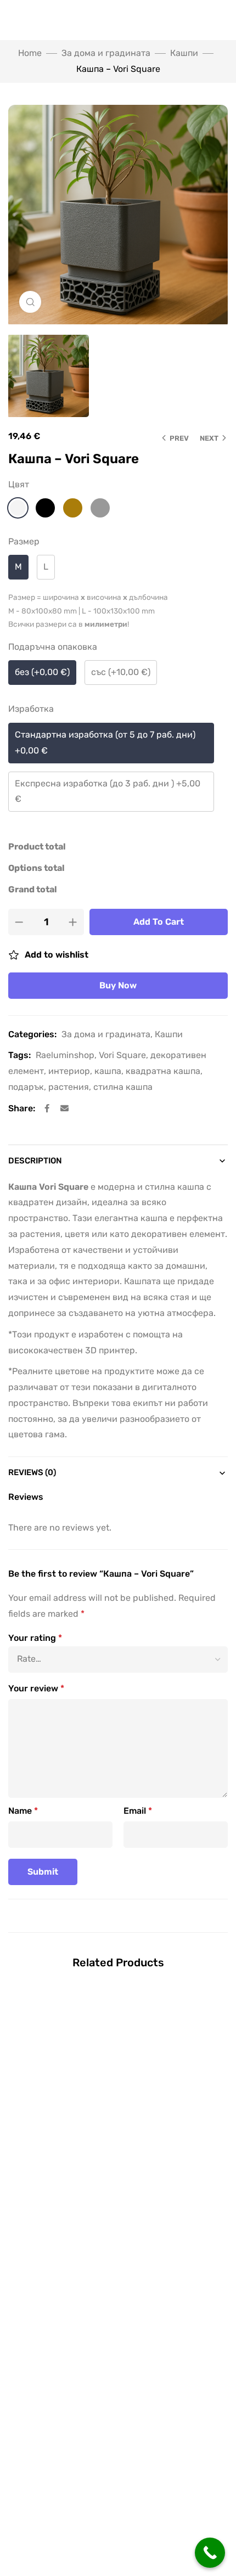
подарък (26, 1087)
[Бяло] (18, 508)
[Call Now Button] (210, 2553)
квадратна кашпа (163, 1071)
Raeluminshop (65, 1055)
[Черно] (45, 508)
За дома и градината (106, 53)
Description (35, 1161)
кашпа (108, 1071)
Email (138, 1811)
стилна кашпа (123, 1087)
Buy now (118, 985)
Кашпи (184, 53)
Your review (36, 1688)
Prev (179, 438)
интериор (69, 1071)
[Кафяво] (73, 508)
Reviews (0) (32, 1472)
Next (209, 438)
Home (30, 53)
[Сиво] (100, 508)
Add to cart (159, 922)
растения (69, 1087)
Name (23, 1811)
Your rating (35, 1638)
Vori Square (122, 1055)
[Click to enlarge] (30, 302)
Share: (22, 1108)
